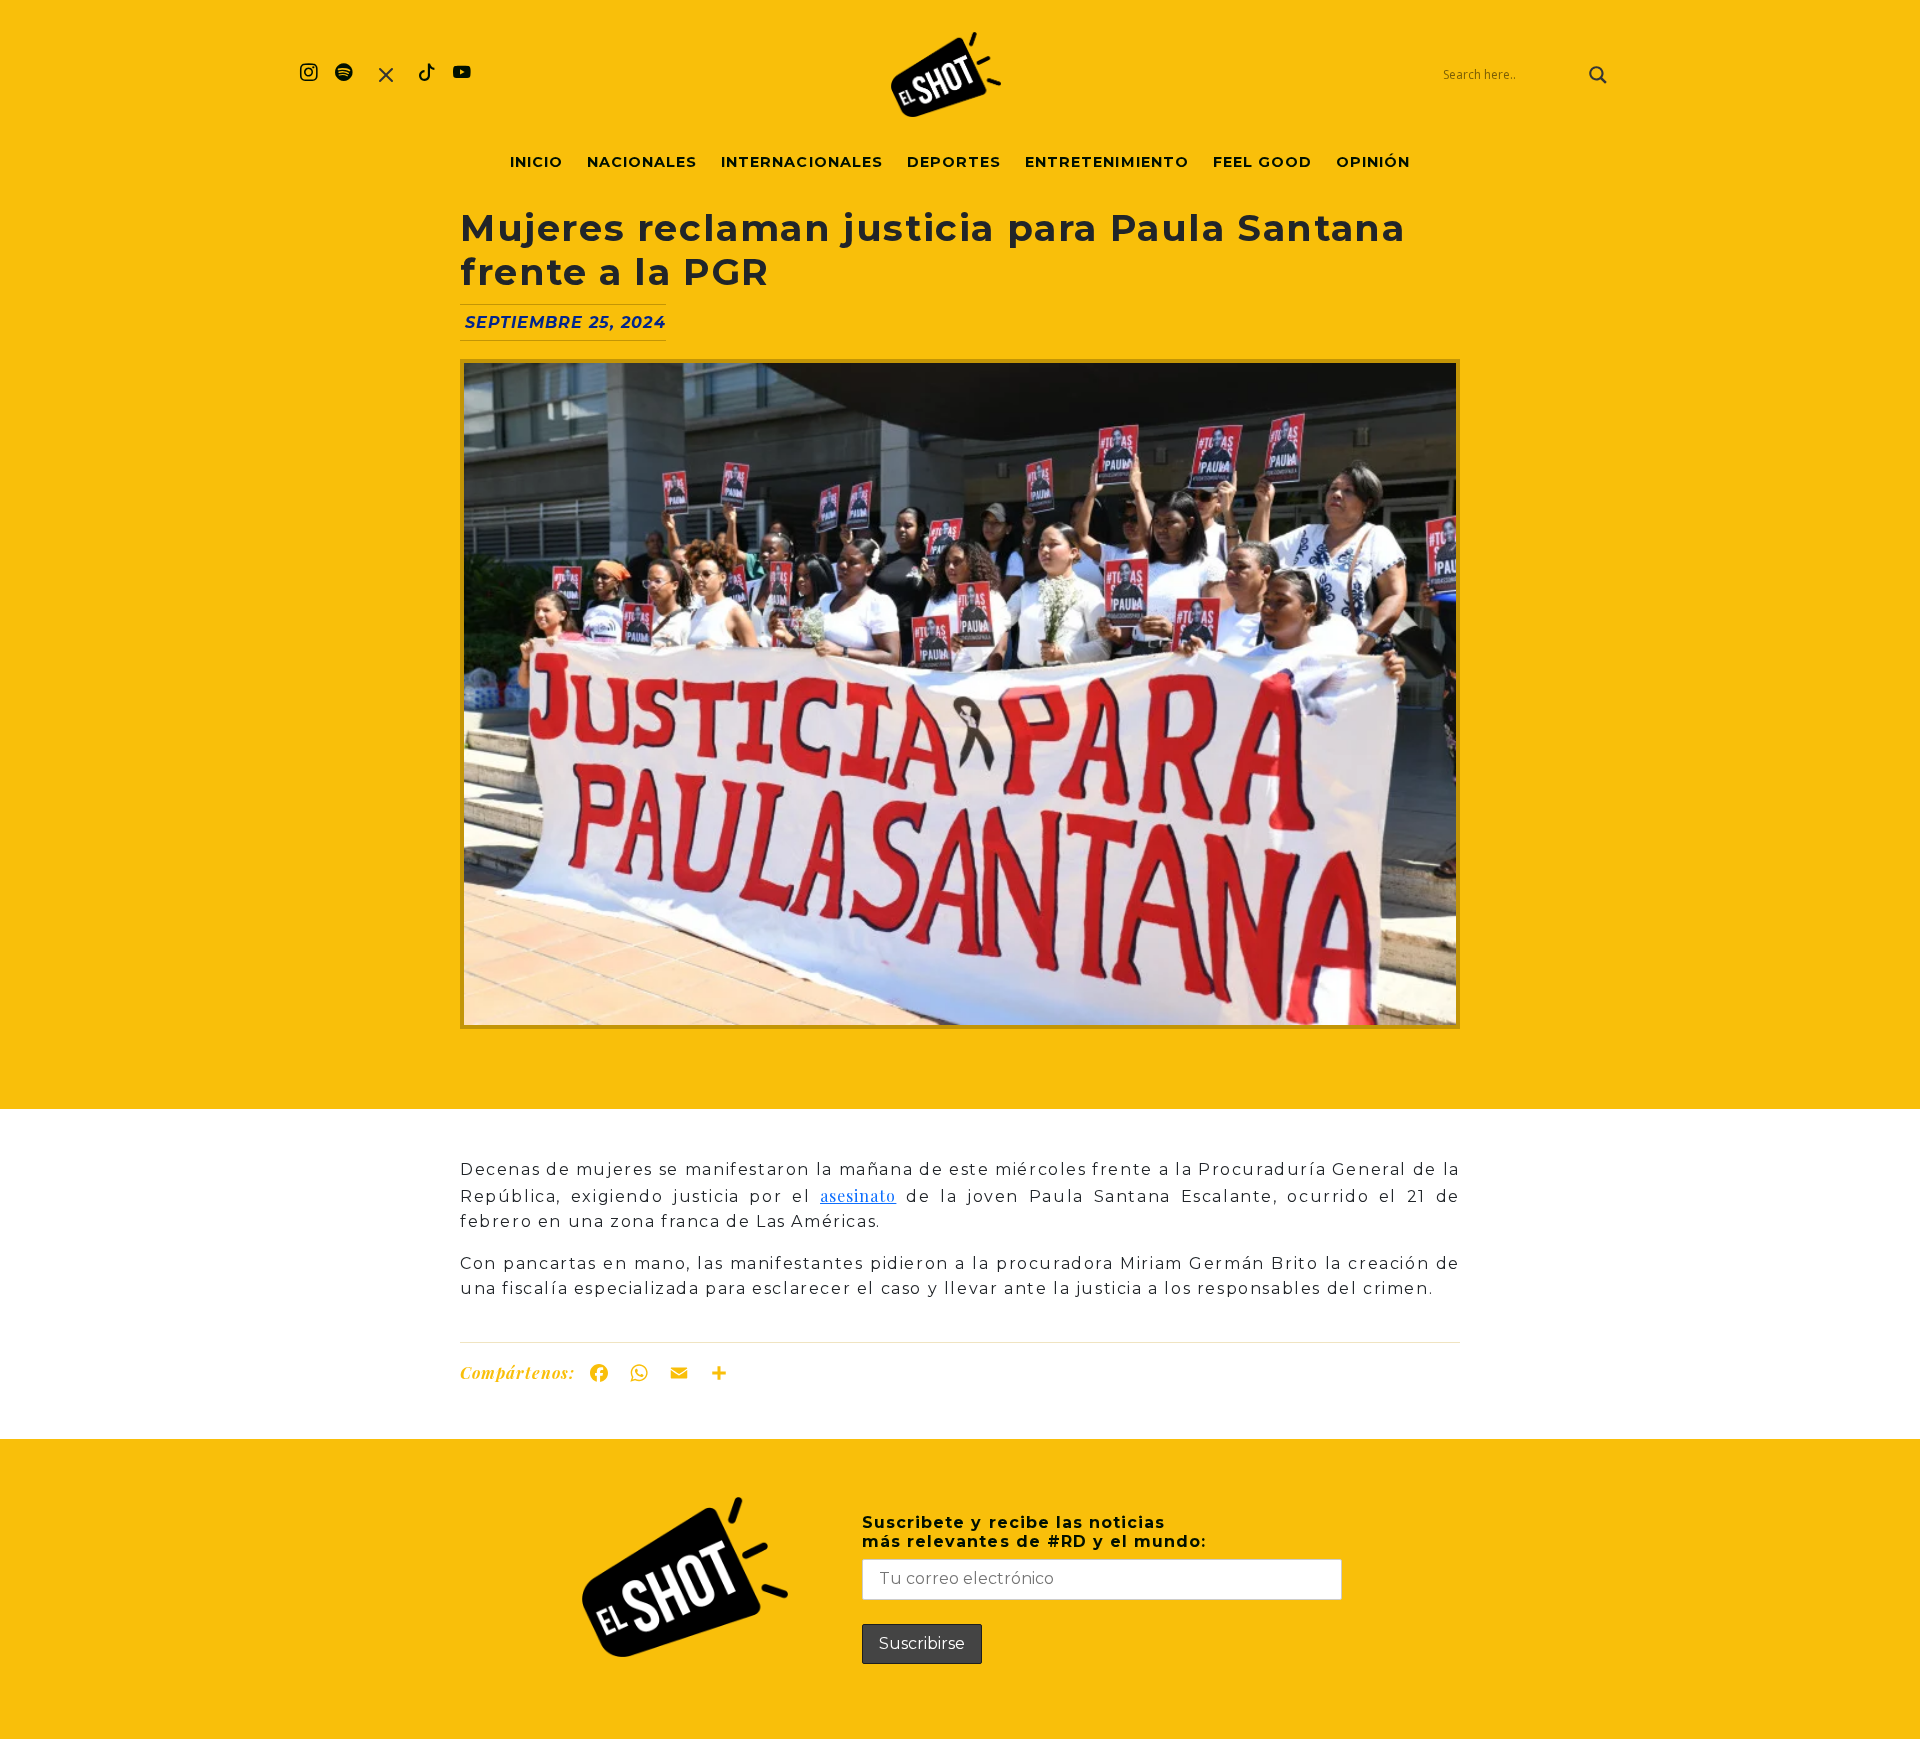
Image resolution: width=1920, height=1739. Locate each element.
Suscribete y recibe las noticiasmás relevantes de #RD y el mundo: (1034, 1532)
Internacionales (802, 162)
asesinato (858, 1195)
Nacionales (642, 162)
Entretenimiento (1107, 162)
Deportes (954, 162)
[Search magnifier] (1598, 75)
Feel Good (1262, 162)
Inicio (536, 162)
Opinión (1373, 162)
